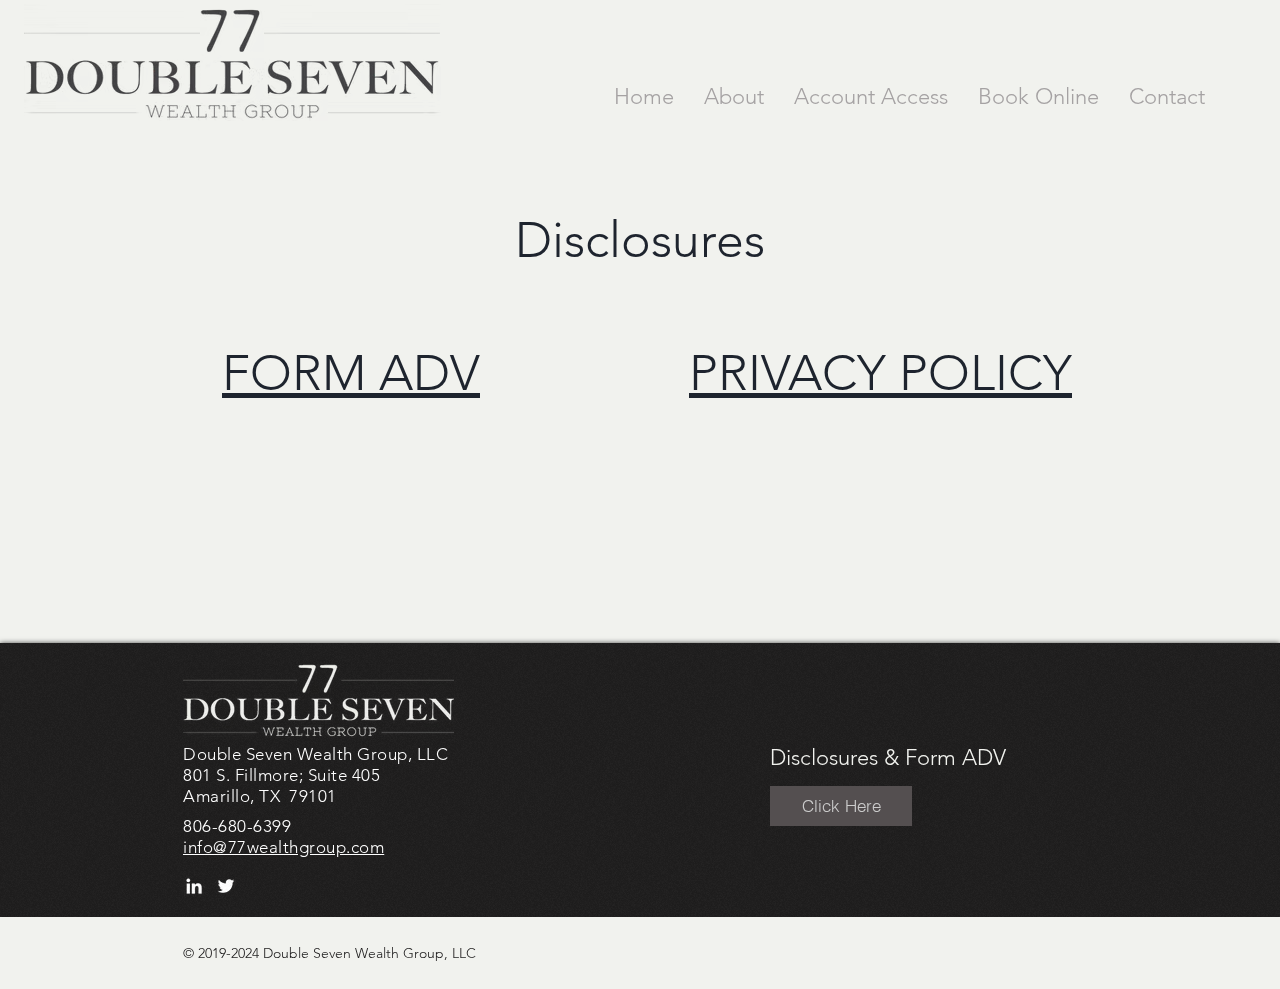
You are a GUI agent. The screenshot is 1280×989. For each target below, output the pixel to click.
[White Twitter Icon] (226, 886)
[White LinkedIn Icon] (194, 886)
